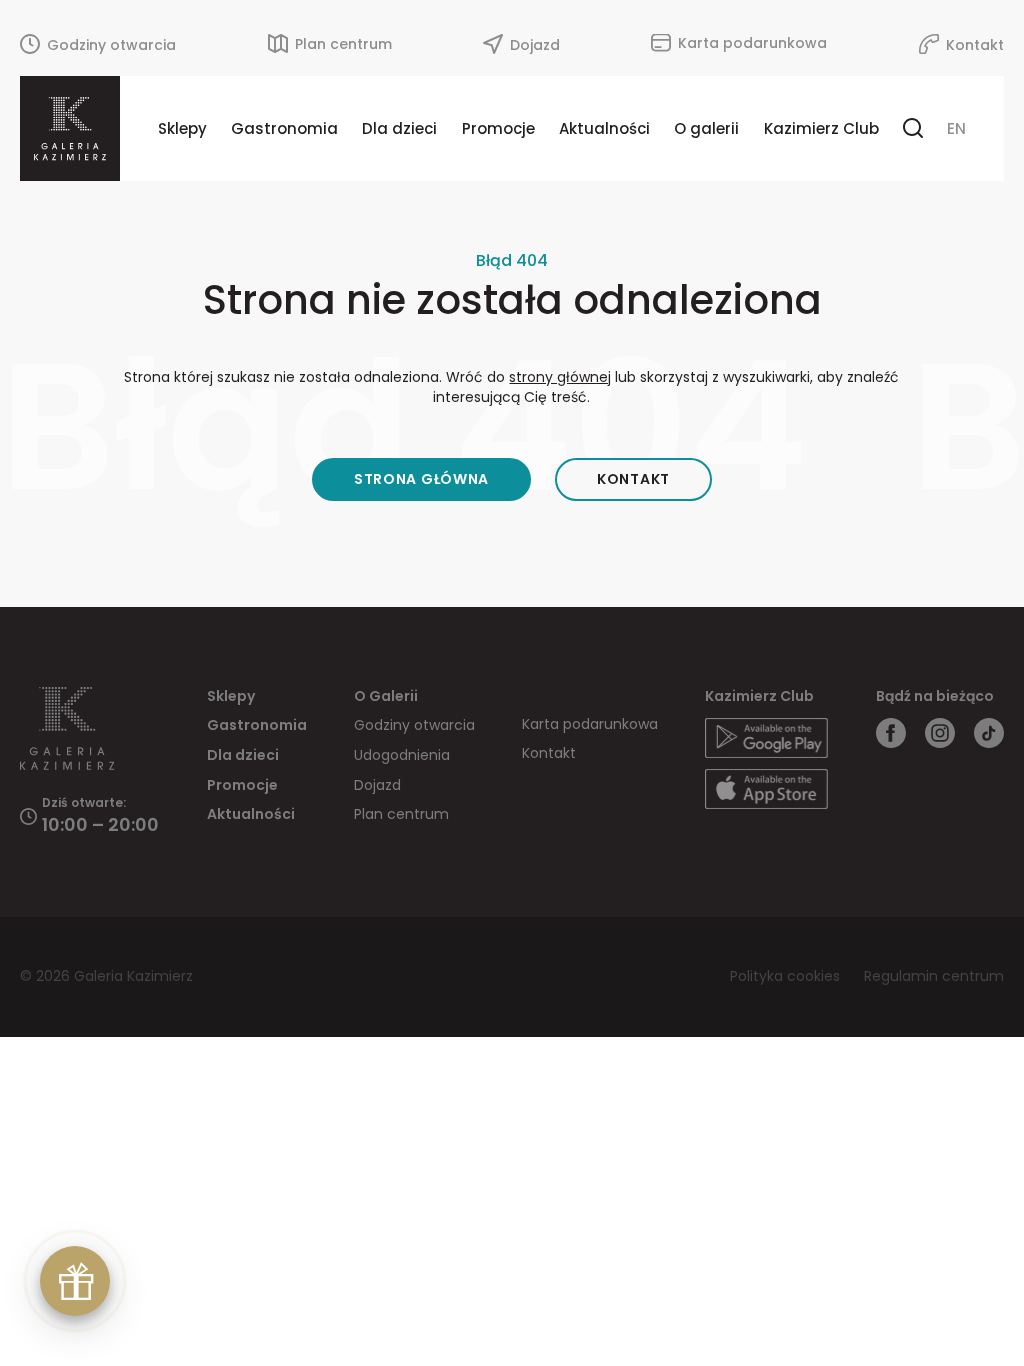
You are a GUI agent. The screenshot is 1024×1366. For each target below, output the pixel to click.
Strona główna (421, 479)
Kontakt (633, 479)
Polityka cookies (787, 976)
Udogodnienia (402, 755)
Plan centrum (401, 814)
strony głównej (560, 377)
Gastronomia (284, 128)
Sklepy (182, 128)
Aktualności (604, 128)
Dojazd (377, 785)
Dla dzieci (399, 128)
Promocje (498, 128)
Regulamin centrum (934, 976)
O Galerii (386, 696)
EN (956, 128)
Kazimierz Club (821, 128)
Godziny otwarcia (414, 725)
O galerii (706, 128)
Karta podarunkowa (590, 724)
